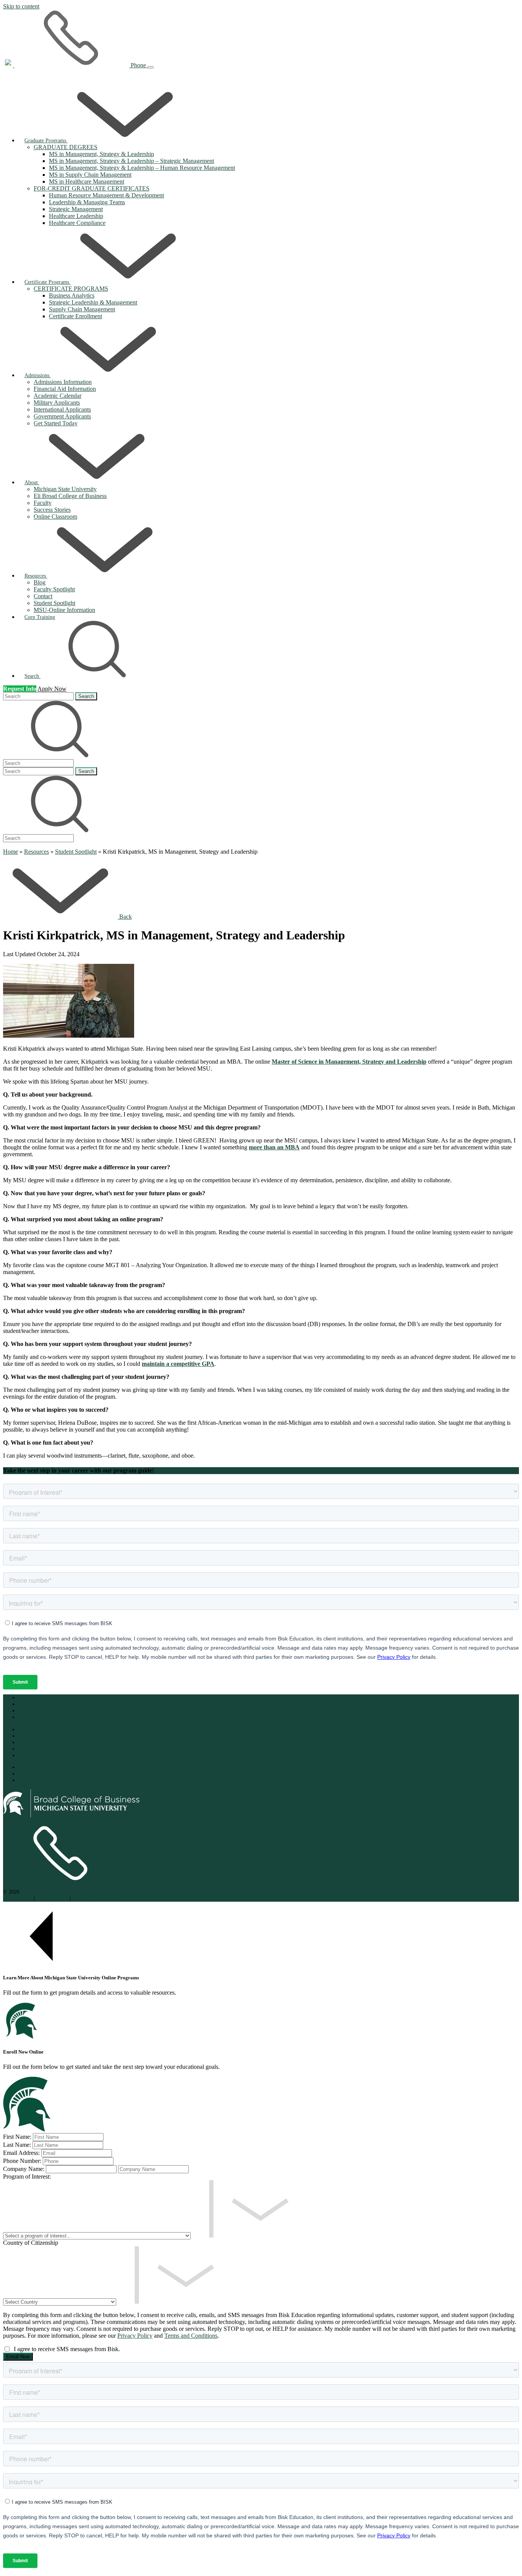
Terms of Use (18, 1898)
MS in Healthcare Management (87, 181)
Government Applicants (62, 416)
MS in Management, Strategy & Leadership (101, 154)
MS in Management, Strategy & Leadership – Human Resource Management (142, 168)
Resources (36, 576)
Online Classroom (55, 517)
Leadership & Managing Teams (87, 202)
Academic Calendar (58, 396)
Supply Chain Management (82, 309)
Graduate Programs (46, 140)
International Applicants (62, 409)
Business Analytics (72, 295)
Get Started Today (56, 423)
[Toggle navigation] (151, 67)
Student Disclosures (93, 1898)
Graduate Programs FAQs (49, 1717)
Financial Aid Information (65, 389)
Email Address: (21, 2153)
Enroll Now (18, 2357)
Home (11, 852)
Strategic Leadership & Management (93, 302)
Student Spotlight (54, 603)
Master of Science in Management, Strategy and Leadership (349, 1062)
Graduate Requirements (44, 1704)
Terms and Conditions (191, 2336)
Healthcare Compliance (77, 223)
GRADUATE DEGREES (66, 147)
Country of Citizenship (31, 2243)
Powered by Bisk (38, 1767)
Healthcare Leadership (76, 216)
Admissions (38, 375)
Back (126, 917)
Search (86, 696)
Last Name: (17, 2145)
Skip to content (21, 6)
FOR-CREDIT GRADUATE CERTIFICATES (92, 188)
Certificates (32, 1729)
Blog (40, 582)
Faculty (43, 503)
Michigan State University (65, 489)
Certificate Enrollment (75, 316)
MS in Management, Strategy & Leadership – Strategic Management (131, 161)
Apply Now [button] (52, 689)
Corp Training (40, 617)
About (32, 482)
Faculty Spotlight (54, 589)
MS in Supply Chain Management (90, 175)
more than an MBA (274, 1147)
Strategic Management (76, 209)
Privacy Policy (53, 1898)
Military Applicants (57, 403)
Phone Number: (22, 2161)
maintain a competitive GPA (178, 1364)
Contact (43, 596)
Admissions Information (63, 382)
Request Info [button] (20, 689)
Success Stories (52, 510)
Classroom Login (37, 1742)
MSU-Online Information (64, 610)
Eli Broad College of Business (70, 496)
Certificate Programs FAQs (50, 1749)
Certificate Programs (48, 282)
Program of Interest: (27, 2177)
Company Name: (24, 2169)
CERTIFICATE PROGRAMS (71, 289)
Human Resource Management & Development (106, 195)
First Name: (17, 2137)
